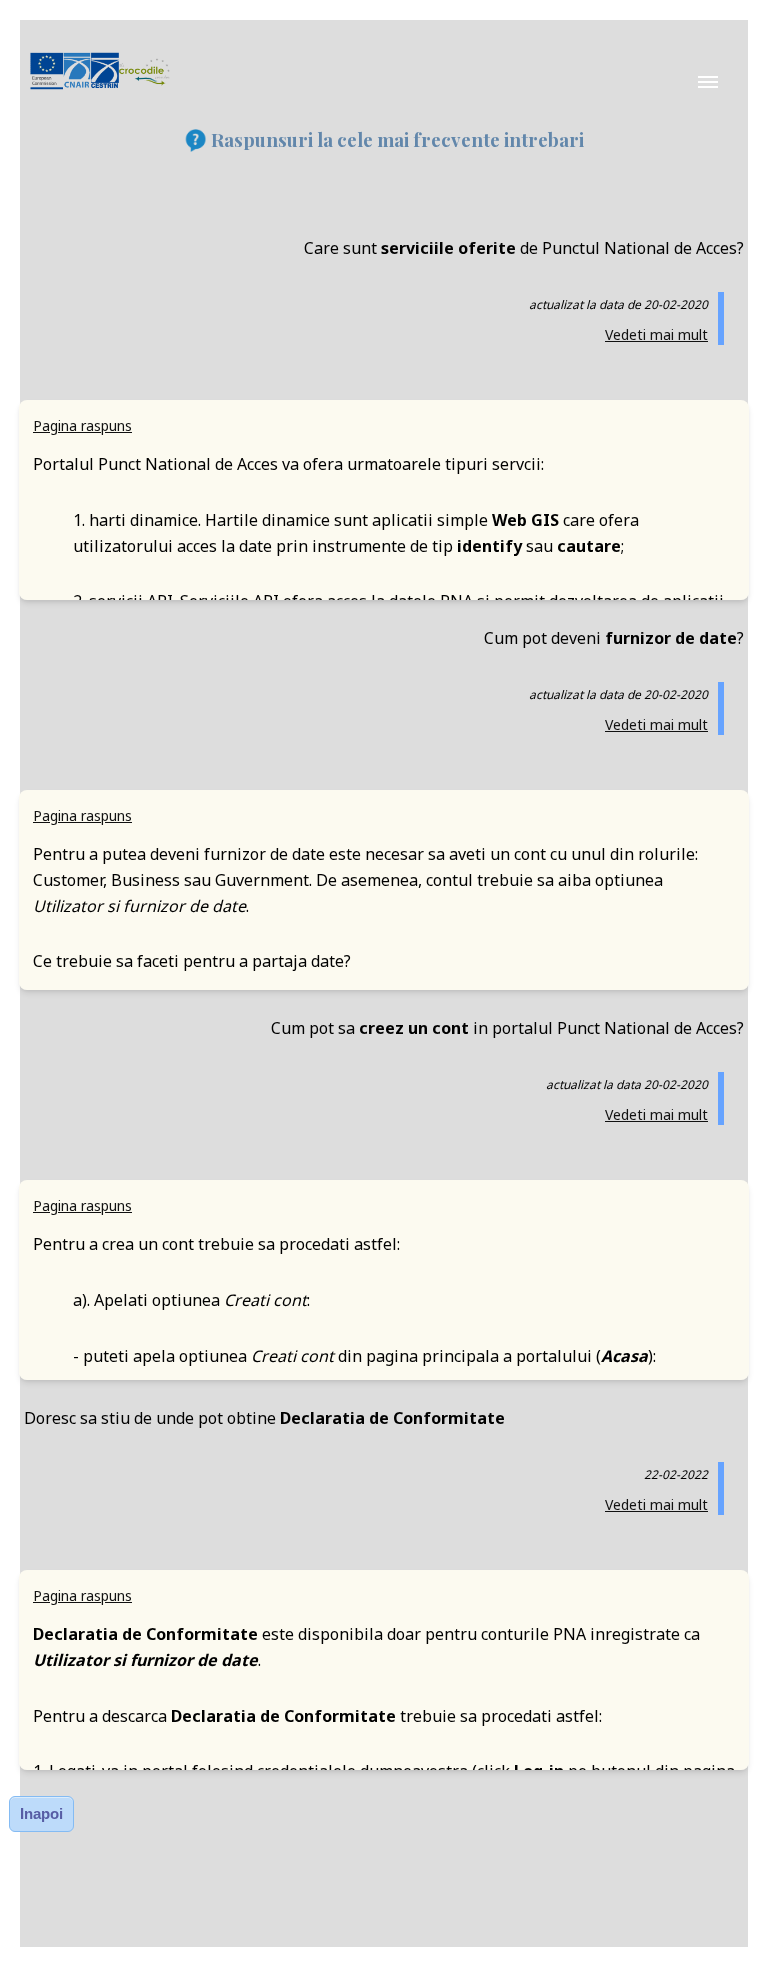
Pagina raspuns (82, 425)
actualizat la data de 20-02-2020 (618, 304)
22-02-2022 (676, 1474)
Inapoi (41, 1813)
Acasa (384, 901)
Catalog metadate (384, 1009)
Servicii (384, 955)
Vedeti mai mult (656, 334)
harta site (384, 1117)
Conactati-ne (384, 1063)
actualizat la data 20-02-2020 (627, 1084)
